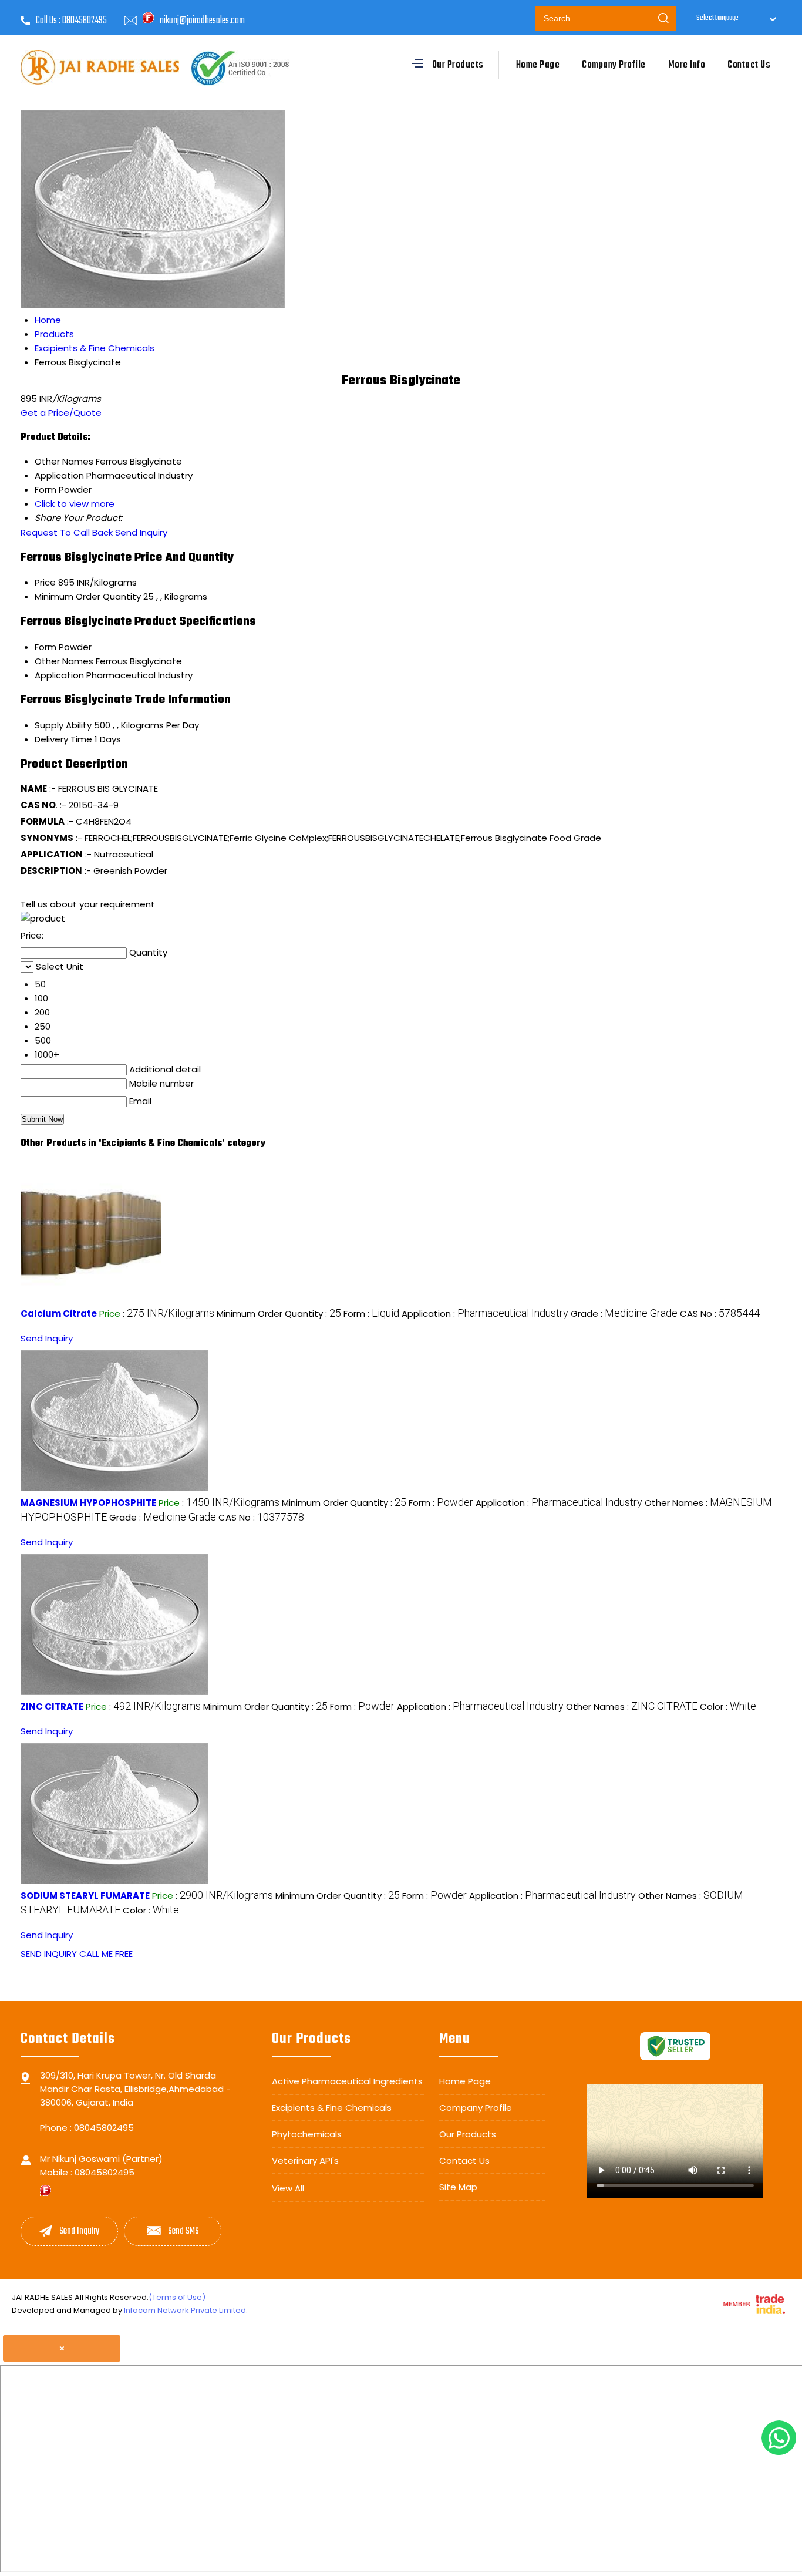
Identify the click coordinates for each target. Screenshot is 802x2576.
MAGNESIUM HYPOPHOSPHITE (88, 1503)
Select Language (717, 18)
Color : (728, 1706)
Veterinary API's (305, 2160)
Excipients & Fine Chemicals (332, 2108)
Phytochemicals (307, 2134)
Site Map (458, 2187)
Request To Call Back (67, 532)
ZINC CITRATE (52, 1706)
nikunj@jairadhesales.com (202, 21)
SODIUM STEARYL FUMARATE (85, 1896)
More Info (687, 65)
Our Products (458, 65)
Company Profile (614, 65)
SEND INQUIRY (49, 1954)
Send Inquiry (141, 532)
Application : (485, 1314)
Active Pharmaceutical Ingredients (347, 2081)
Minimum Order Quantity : (279, 1314)
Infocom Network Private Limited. (186, 2310)
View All (288, 2188)
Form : (371, 1314)
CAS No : (720, 1314)
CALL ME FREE (106, 1954)
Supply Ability (63, 725)
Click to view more (75, 504)
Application (59, 675)
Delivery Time (63, 739)
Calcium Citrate (59, 1314)
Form (46, 647)
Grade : (624, 1314)
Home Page (538, 65)
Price (45, 582)
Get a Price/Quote (61, 413)
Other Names (64, 661)
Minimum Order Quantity (88, 596)
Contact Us (749, 65)
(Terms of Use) (177, 2297)
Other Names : (632, 1706)
